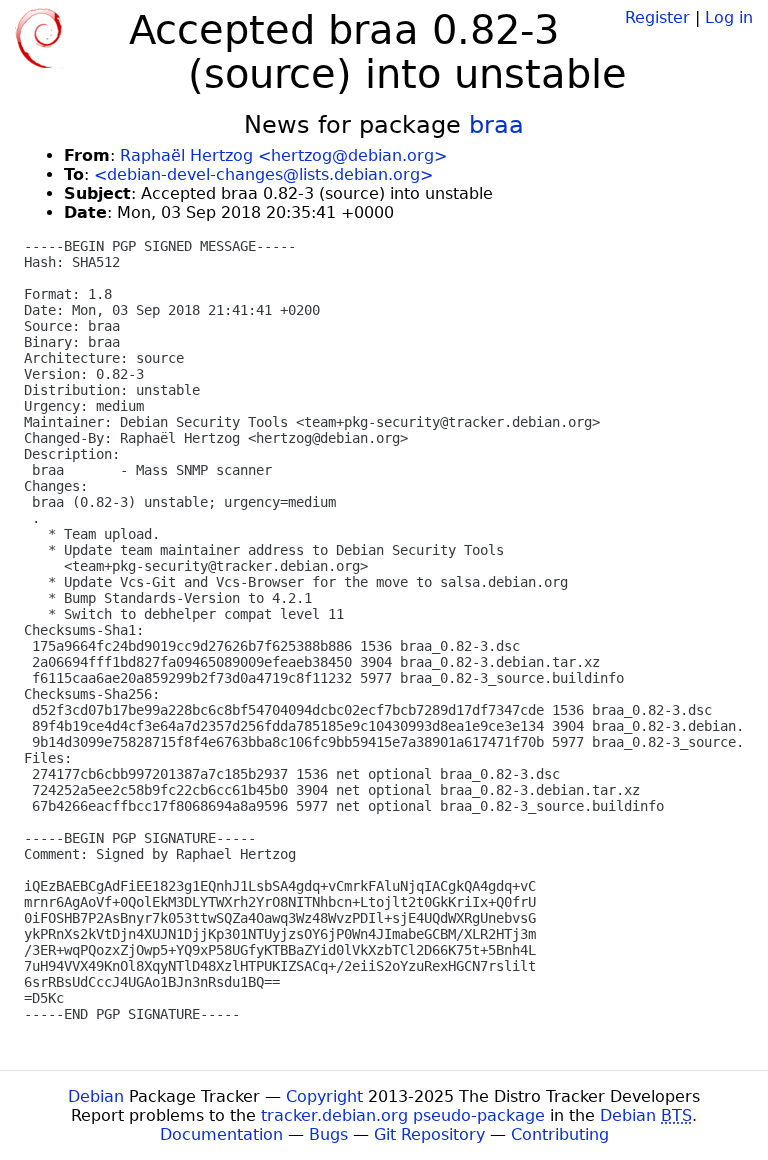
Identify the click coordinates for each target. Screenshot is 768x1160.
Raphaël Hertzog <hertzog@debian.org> (283, 155)
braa (496, 125)
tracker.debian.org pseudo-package (403, 1115)
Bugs (328, 1134)
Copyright (324, 1096)
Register (657, 17)
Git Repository (429, 1134)
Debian (96, 1096)
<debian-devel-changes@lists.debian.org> (263, 174)
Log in (729, 17)
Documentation (221, 1134)
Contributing (560, 1134)
